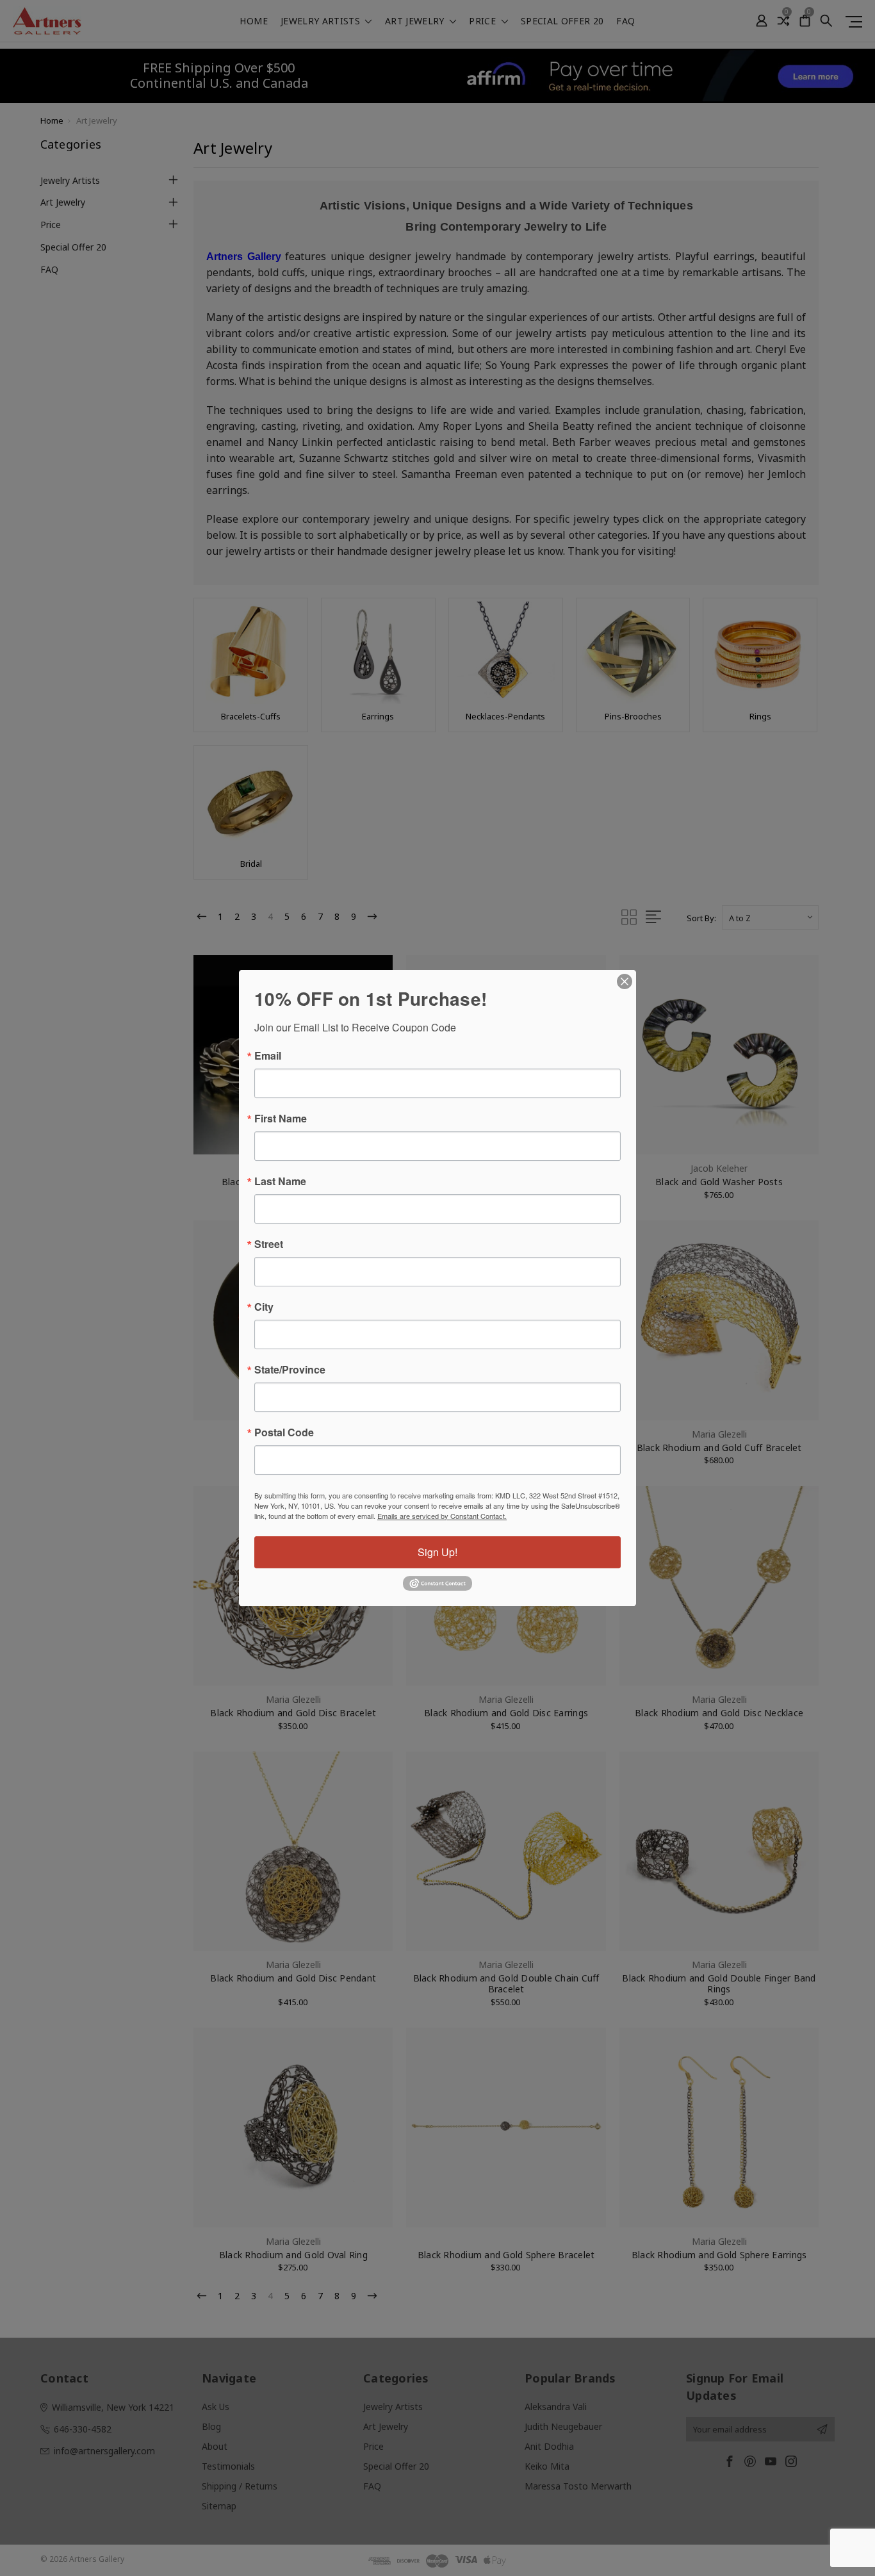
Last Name (280, 1181)
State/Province (290, 1370)
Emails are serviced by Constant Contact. (442, 1516)
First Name (281, 1119)
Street (269, 1244)
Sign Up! (437, 1552)
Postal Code (284, 1432)
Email (268, 1056)
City (264, 1307)
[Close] (625, 981)
